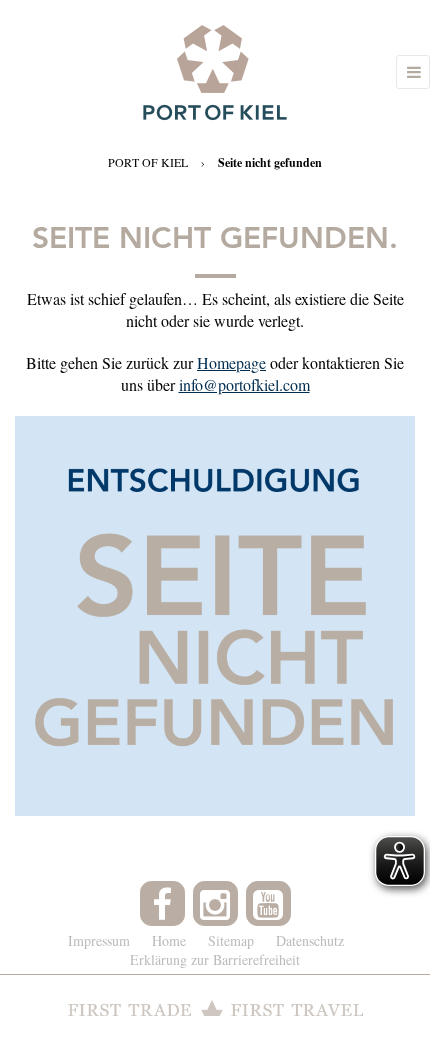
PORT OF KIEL (148, 162)
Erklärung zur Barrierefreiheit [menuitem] (215, 959)
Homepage (231, 362)
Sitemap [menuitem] (231, 940)
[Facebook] (162, 903)
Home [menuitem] (169, 940)
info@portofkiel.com (244, 384)
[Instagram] (215, 903)
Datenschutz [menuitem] (310, 940)
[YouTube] (268, 903)
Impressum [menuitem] (99, 940)
